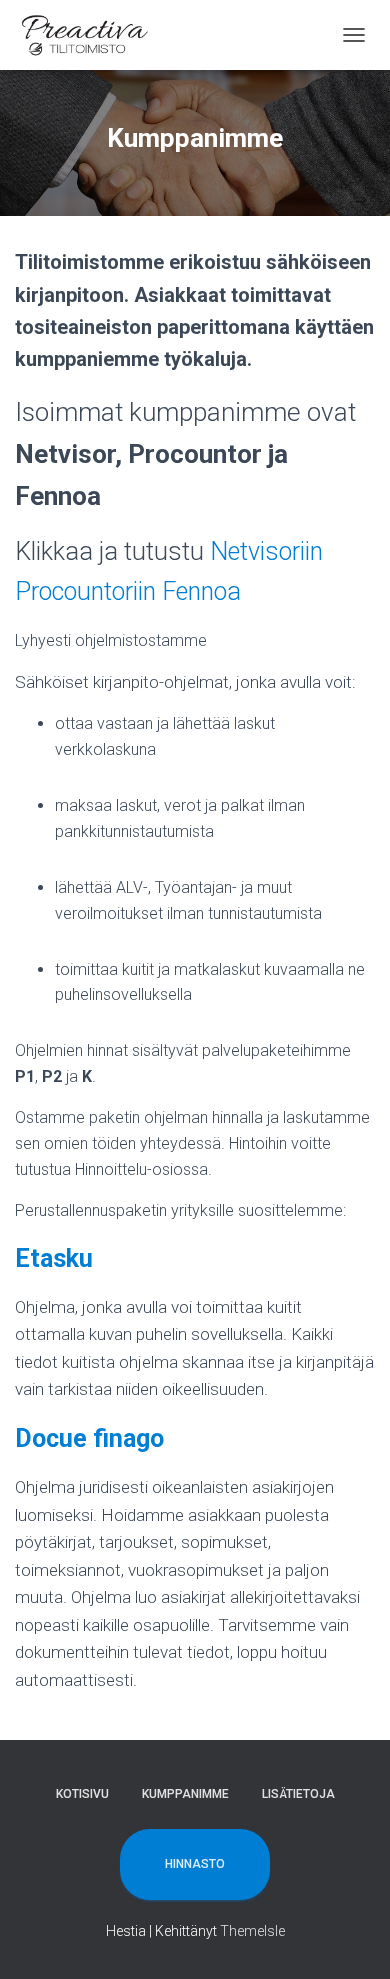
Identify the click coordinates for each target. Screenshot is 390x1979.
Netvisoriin (266, 551)
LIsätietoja (298, 1794)
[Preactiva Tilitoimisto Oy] (92, 35)
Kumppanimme (185, 1794)
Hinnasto (195, 1864)
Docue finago (89, 1438)
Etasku (54, 1258)
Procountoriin (85, 591)
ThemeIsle (252, 1931)
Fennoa (201, 591)
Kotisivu (82, 1794)
